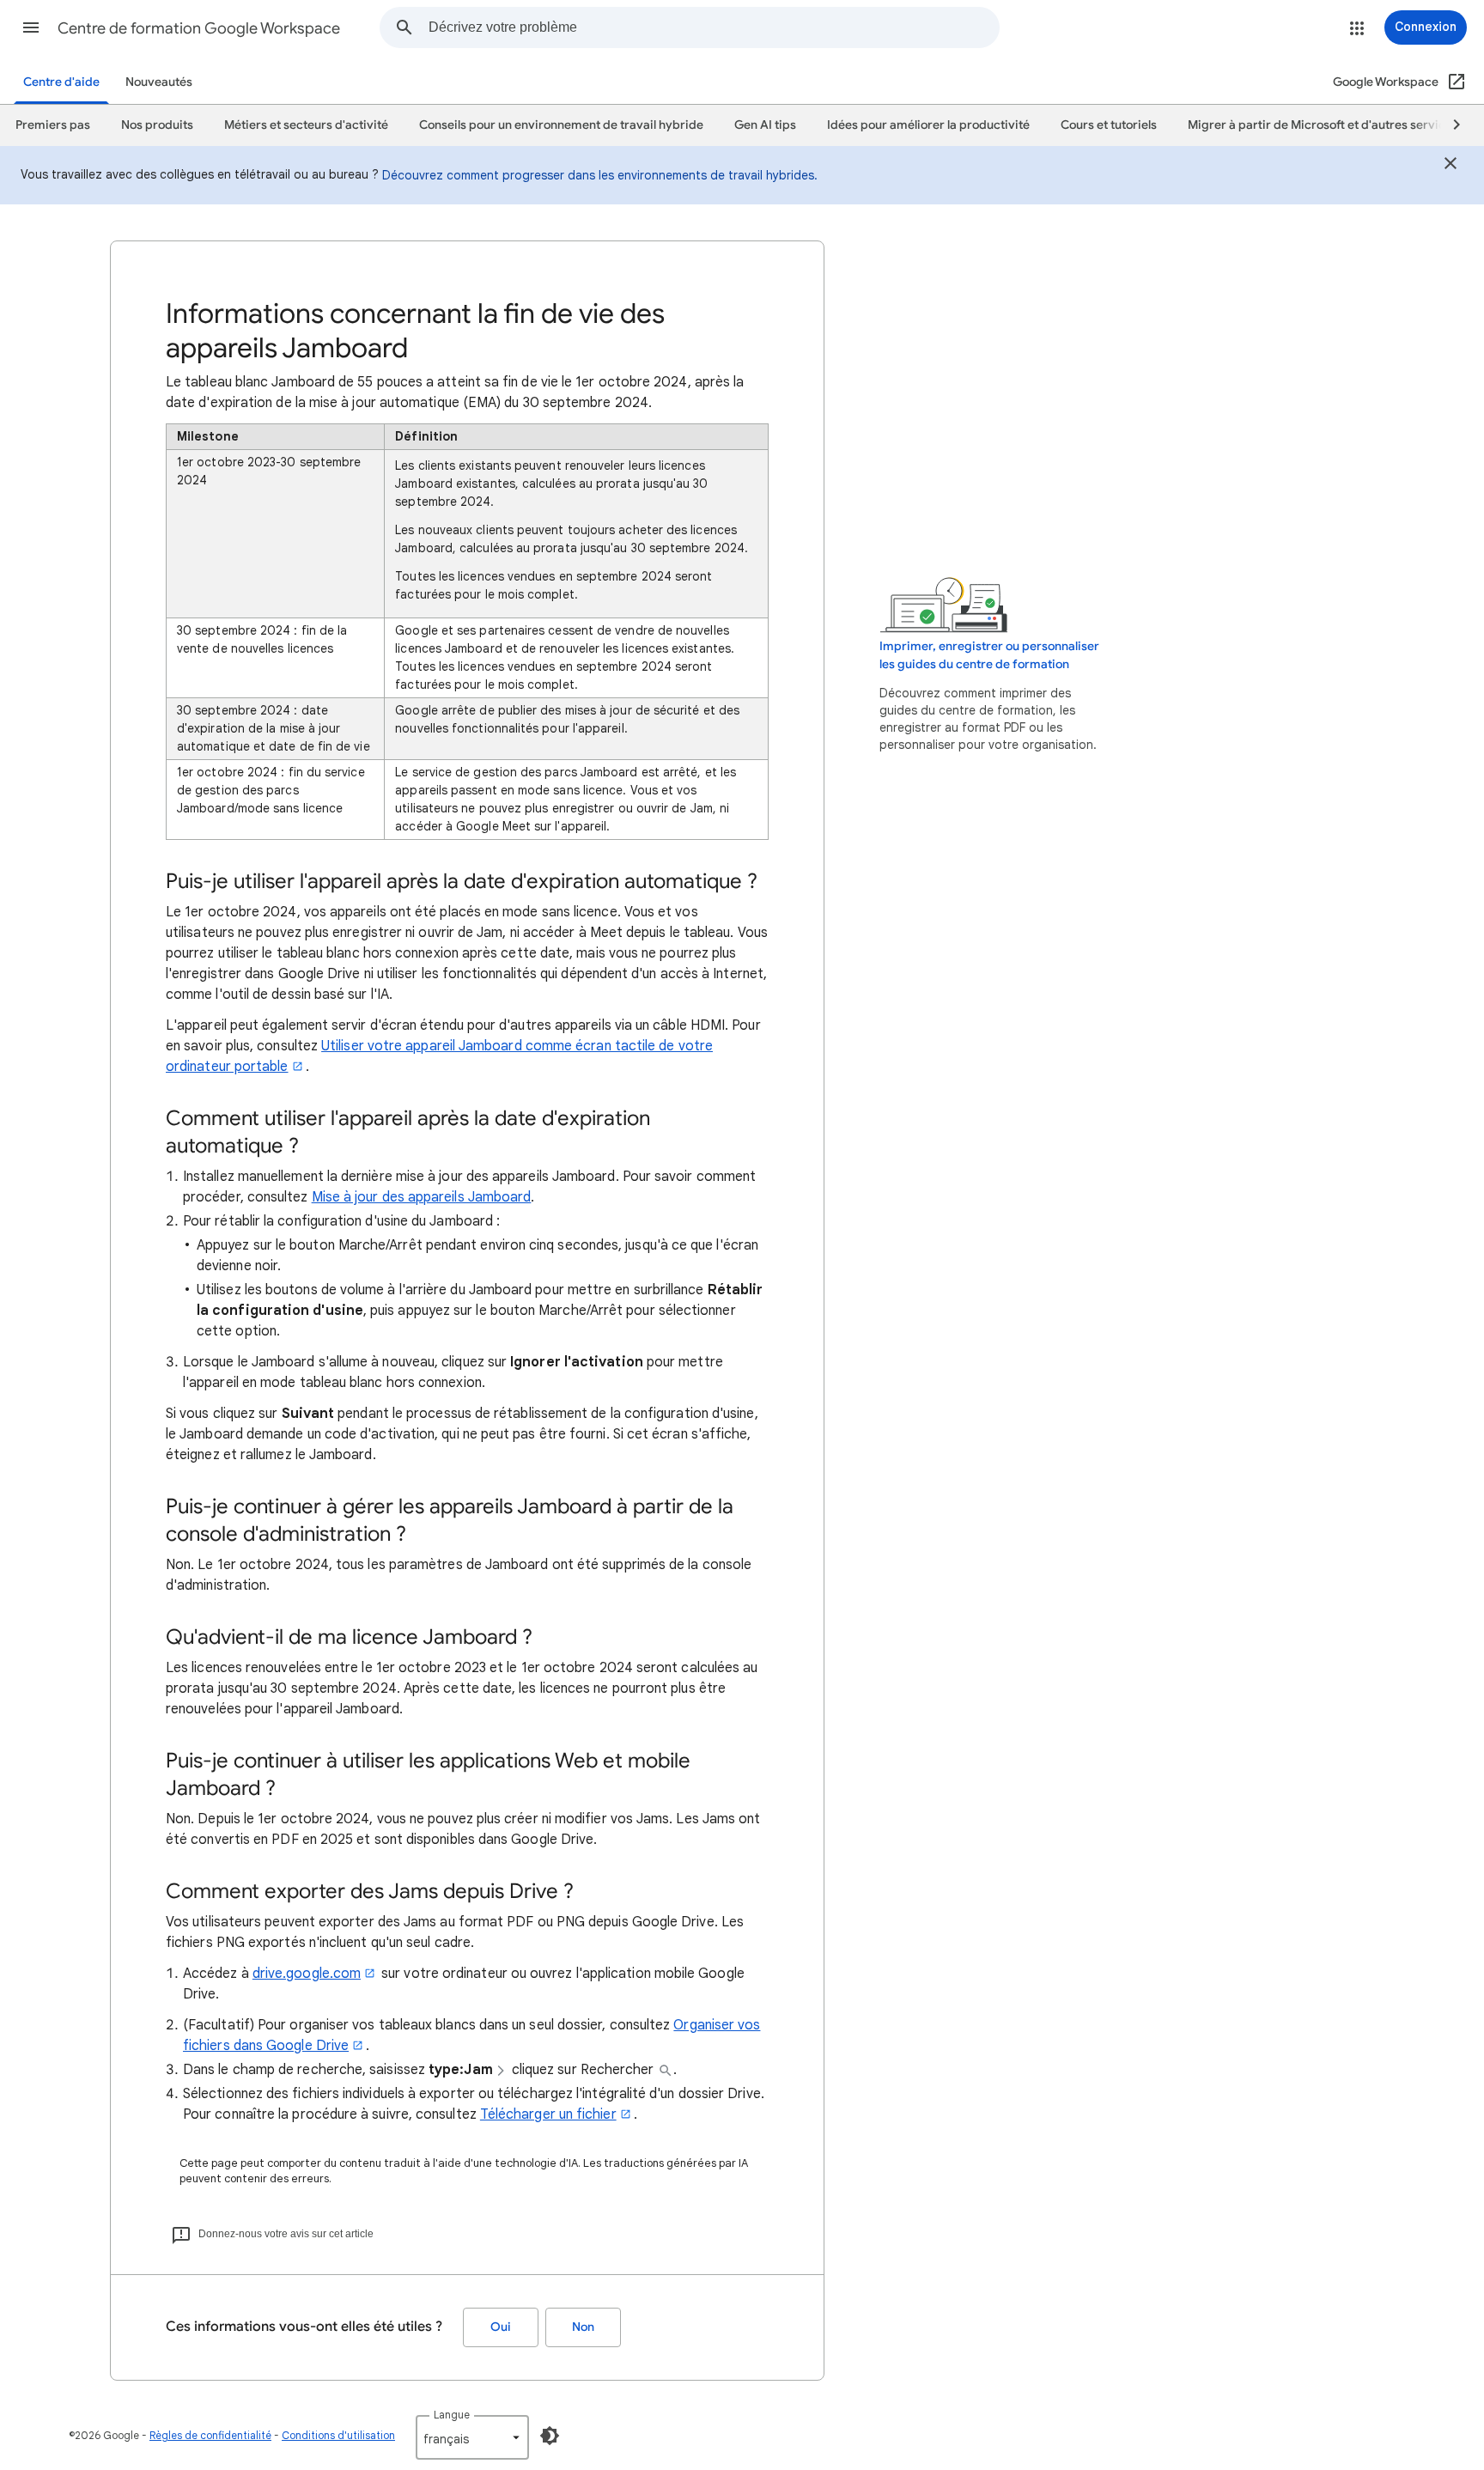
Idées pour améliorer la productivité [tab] (928, 125)
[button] (31, 27)
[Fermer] (1451, 166)
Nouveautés (159, 82)
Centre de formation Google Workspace (199, 28)
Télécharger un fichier (548, 2114)
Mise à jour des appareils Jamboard (422, 1197)
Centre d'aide (61, 82)
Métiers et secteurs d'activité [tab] (306, 125)
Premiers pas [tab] (53, 125)
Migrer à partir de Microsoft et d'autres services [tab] (1323, 125)
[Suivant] (1449, 125)
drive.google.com (307, 1974)
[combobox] (714, 27)
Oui (501, 2327)
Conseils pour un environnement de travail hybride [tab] (561, 125)
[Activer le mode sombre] (550, 2436)
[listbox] (472, 2437)
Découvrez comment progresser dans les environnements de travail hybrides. (600, 175)
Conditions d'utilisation (338, 2435)
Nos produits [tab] (157, 125)
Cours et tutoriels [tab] (1109, 125)
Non (583, 2327)
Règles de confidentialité (210, 2435)
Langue (452, 2415)
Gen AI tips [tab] (765, 125)
